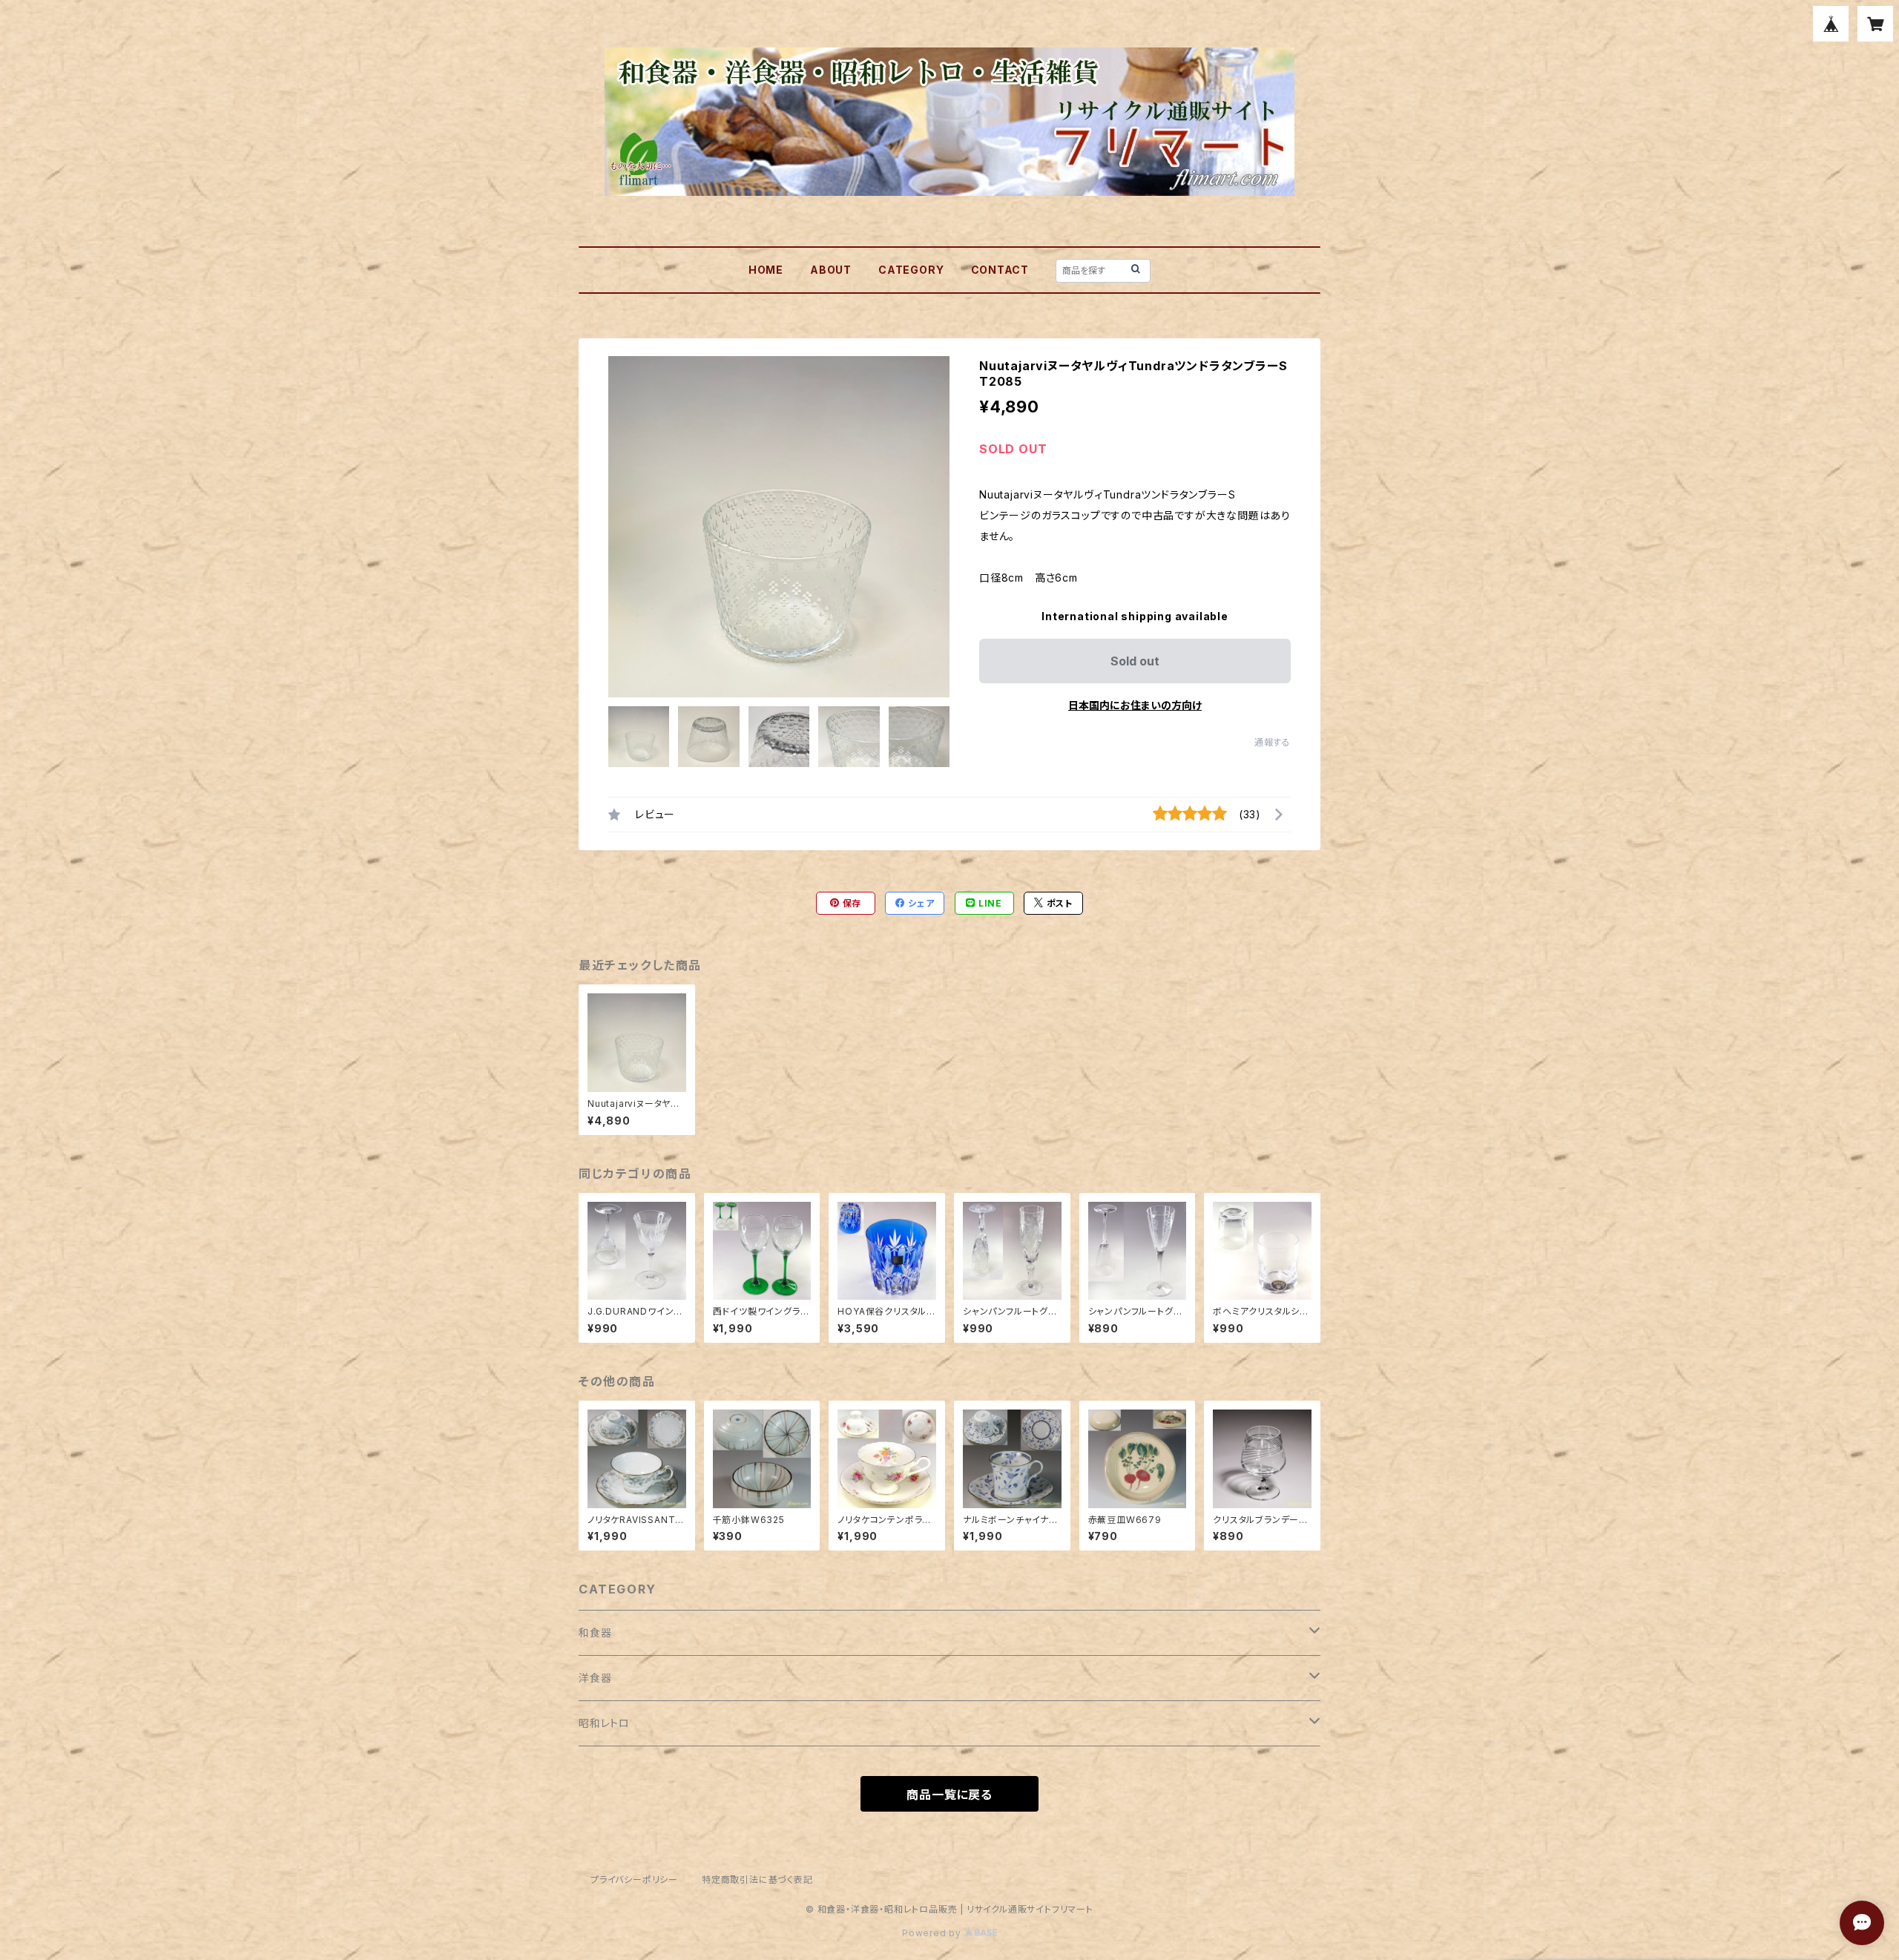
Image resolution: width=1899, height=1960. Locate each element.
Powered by (933, 1933)
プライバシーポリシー (634, 1880)
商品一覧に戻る (949, 1795)
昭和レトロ (604, 1723)
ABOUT (831, 270)
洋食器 (595, 1678)
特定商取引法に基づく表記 (757, 1880)
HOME (766, 270)
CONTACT (1000, 270)
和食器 (595, 1632)
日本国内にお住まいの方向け (1135, 705)
